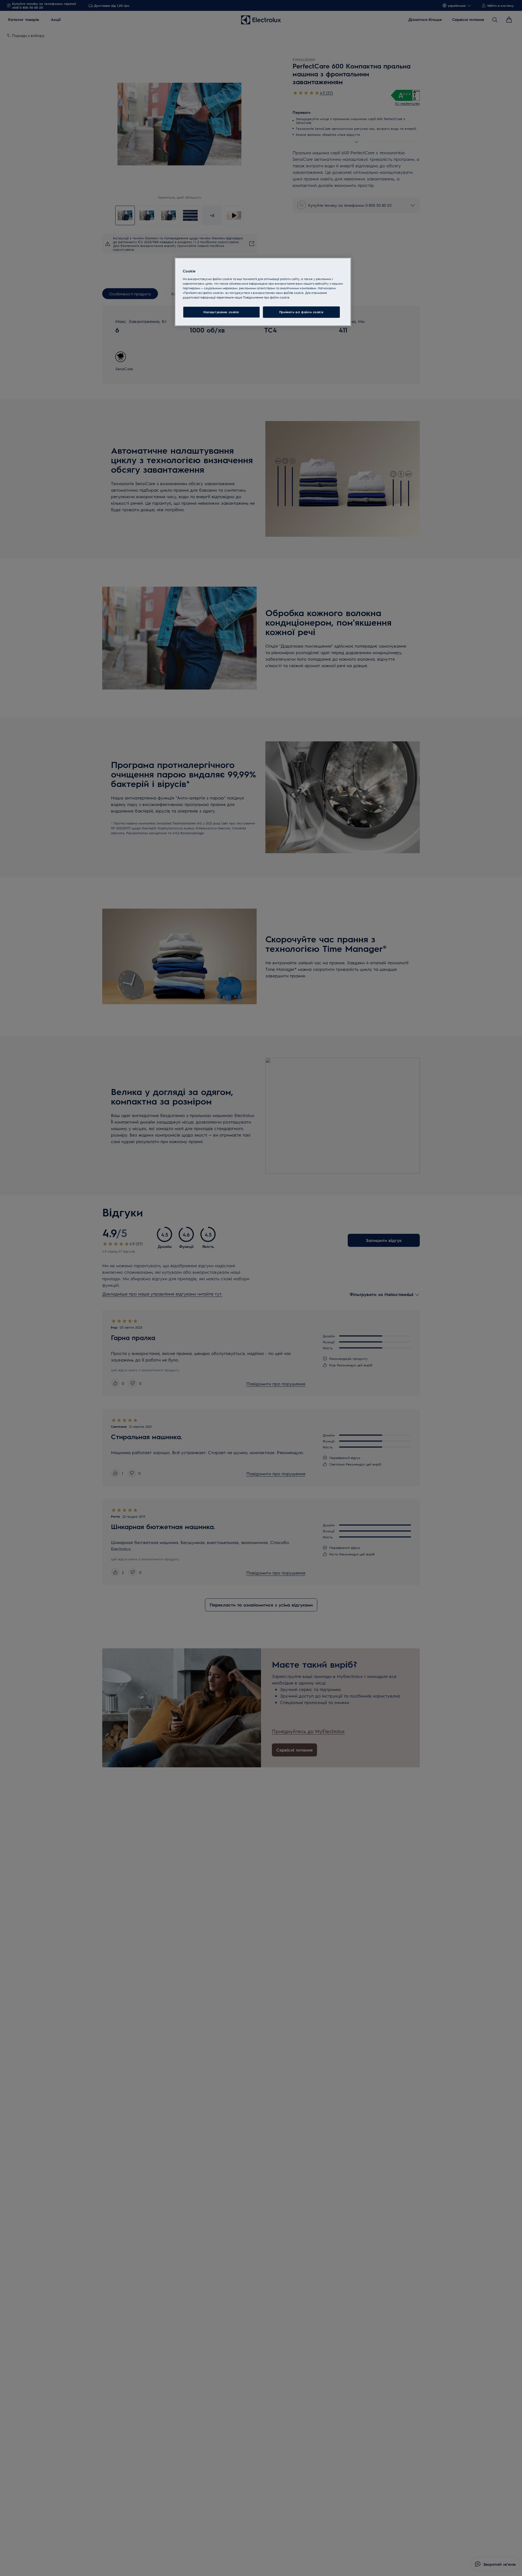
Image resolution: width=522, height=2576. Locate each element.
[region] (263, 292)
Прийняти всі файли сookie (301, 312)
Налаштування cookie (221, 312)
